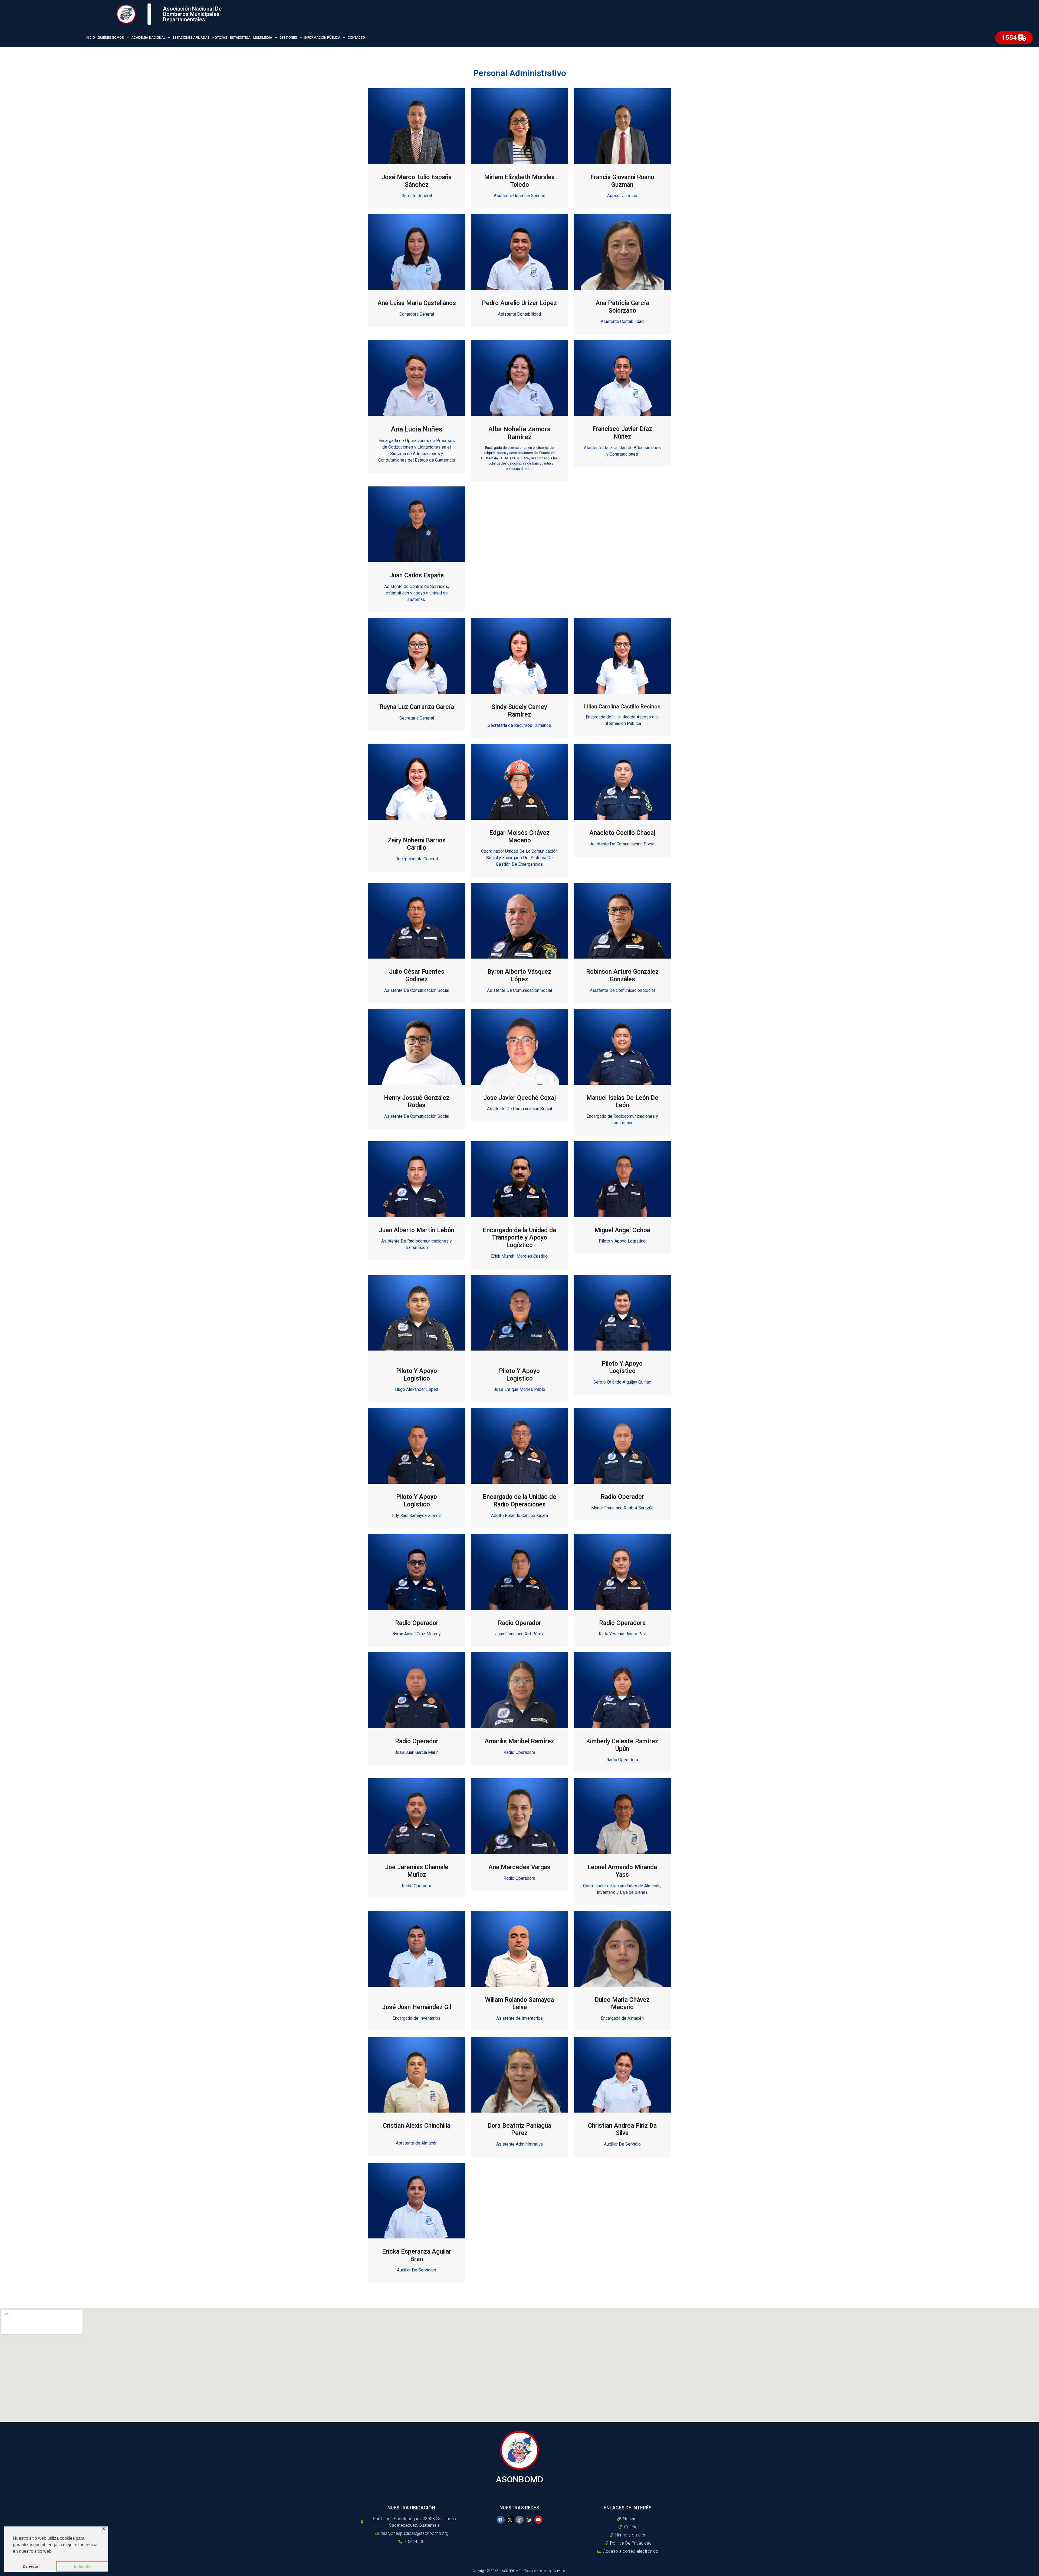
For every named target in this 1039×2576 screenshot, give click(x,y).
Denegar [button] (30, 2566)
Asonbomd (520, 2479)
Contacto (356, 38)
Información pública (322, 38)
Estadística (240, 38)
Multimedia (263, 38)
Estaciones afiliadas (191, 38)
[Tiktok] (519, 2520)
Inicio (90, 38)
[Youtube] (538, 2520)
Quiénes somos (111, 38)
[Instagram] (529, 2520)
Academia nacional (148, 38)
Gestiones (288, 38)
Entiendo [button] (82, 2566)
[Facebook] (501, 2520)
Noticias (220, 38)
